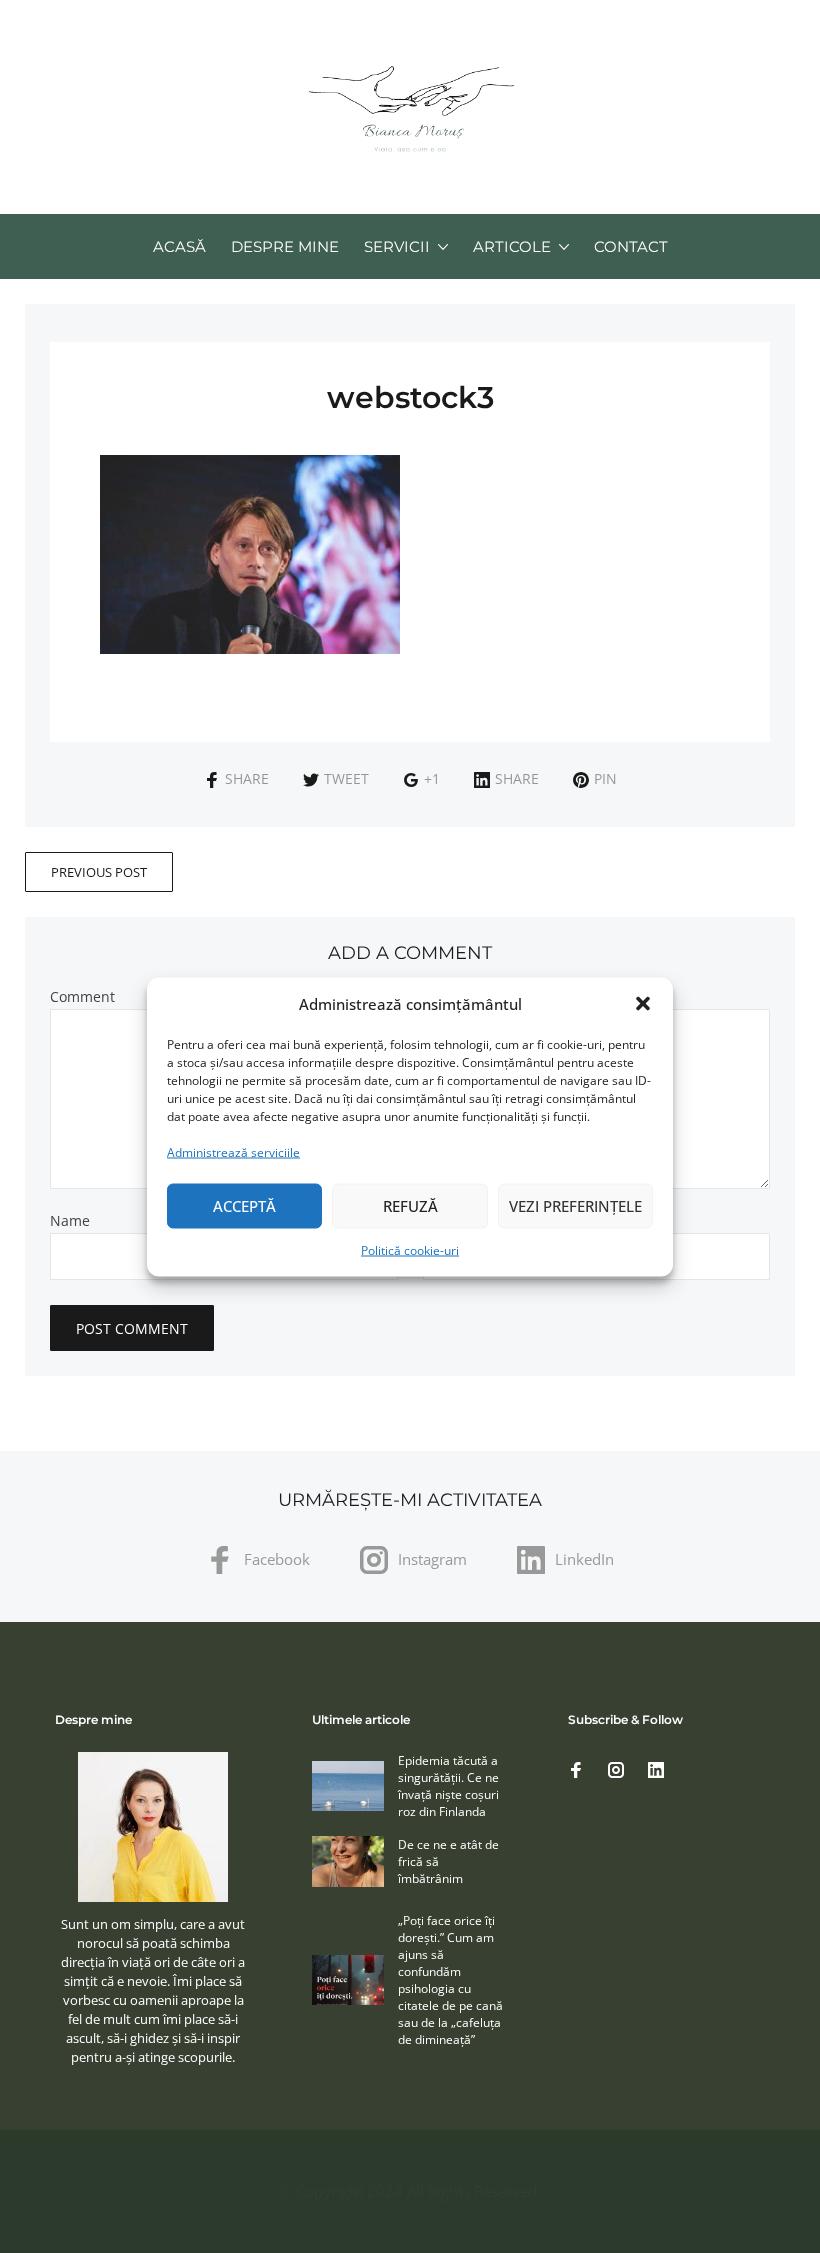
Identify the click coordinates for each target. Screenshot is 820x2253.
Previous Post (99, 872)
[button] (643, 1004)
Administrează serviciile (233, 1151)
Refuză (410, 1206)
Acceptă (244, 1206)
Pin (605, 778)
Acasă (179, 246)
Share (247, 778)
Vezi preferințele (575, 1206)
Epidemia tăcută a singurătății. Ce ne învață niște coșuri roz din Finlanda (448, 1786)
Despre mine (285, 246)
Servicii (397, 246)
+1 (432, 778)
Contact (631, 246)
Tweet (346, 778)
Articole (512, 246)
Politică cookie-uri (410, 1249)
